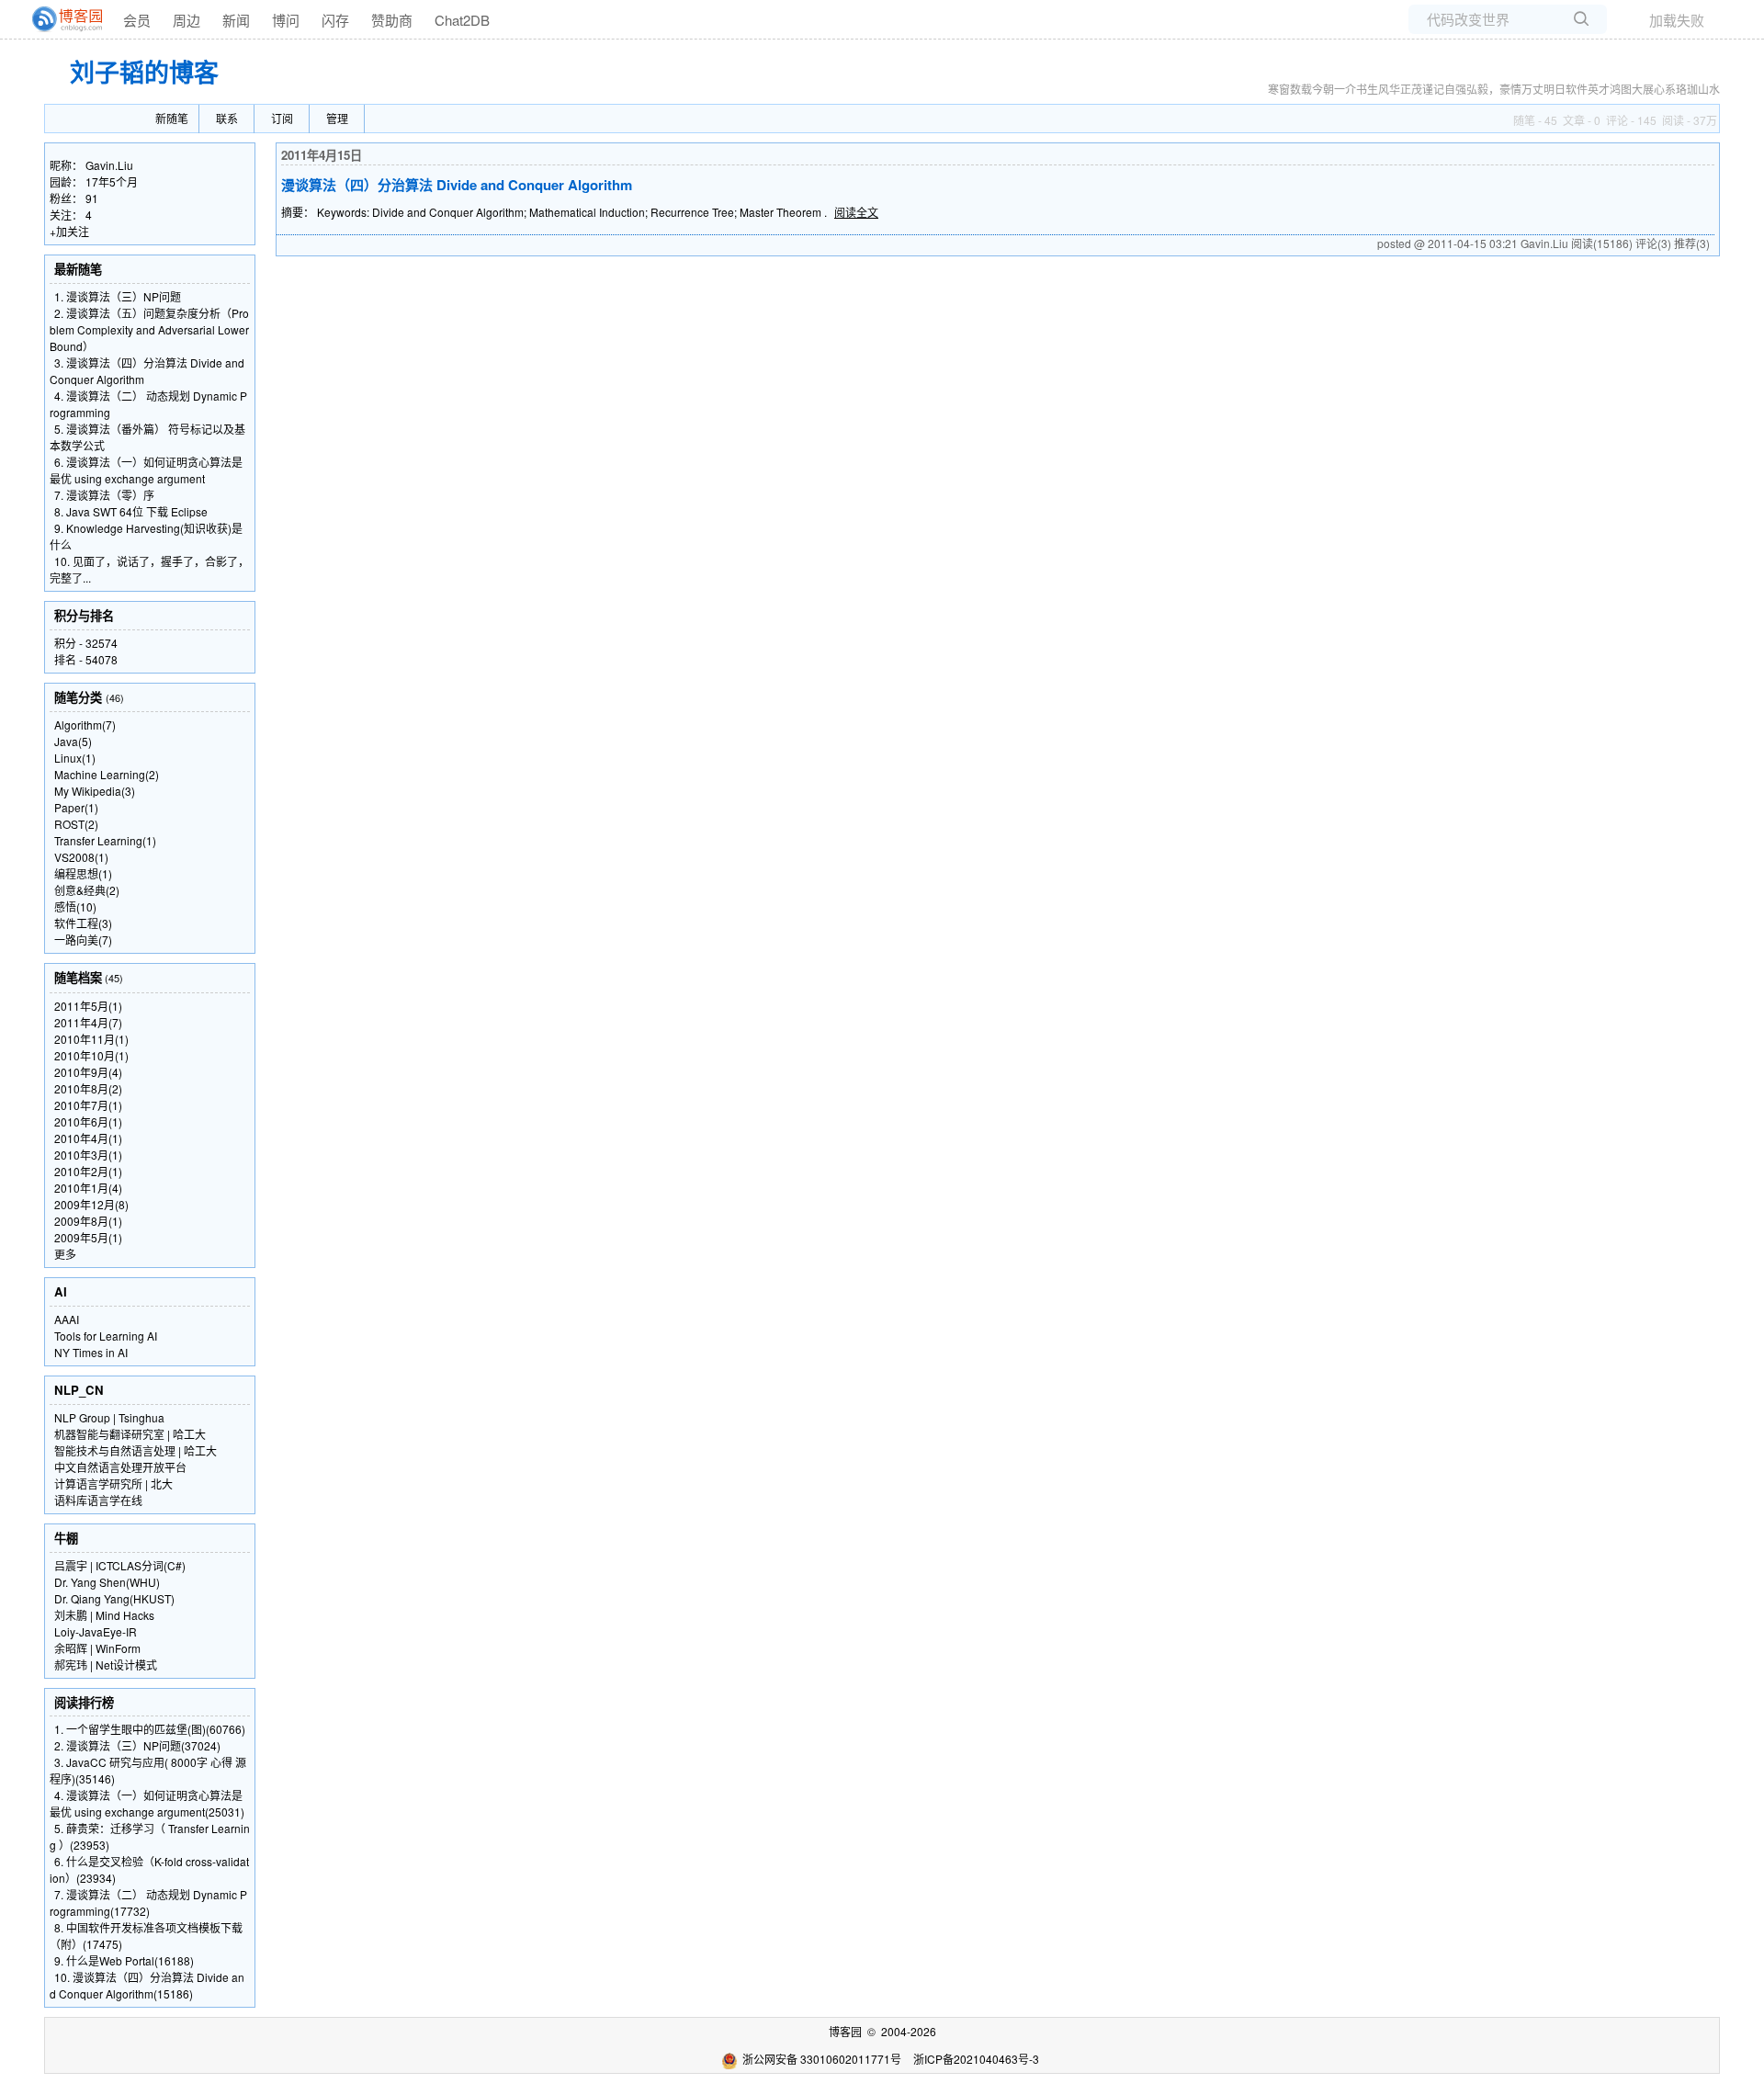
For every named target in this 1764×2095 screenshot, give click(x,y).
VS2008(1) (81, 857)
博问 (286, 20)
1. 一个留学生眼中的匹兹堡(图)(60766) (150, 1729)
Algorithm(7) (85, 725)
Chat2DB (462, 20)
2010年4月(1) (88, 1138)
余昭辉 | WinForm (97, 1648)
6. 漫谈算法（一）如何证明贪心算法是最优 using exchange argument (146, 470)
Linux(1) (75, 758)
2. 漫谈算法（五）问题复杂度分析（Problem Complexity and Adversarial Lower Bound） (149, 329)
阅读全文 (856, 212)
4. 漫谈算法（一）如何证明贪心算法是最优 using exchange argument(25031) (147, 1803)
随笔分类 (78, 697)
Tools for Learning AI (106, 1336)
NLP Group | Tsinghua (109, 1417)
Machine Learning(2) (107, 774)
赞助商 (392, 20)
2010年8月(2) (88, 1088)
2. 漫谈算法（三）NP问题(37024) (137, 1745)
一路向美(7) (83, 940)
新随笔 (172, 118)
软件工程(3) (83, 923)
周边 (187, 20)
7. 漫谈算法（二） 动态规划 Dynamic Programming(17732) (148, 1902)
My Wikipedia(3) (95, 791)
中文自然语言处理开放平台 (120, 1467)
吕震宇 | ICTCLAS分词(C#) (120, 1565)
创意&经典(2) (87, 890)
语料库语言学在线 (98, 1500)
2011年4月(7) (88, 1022)
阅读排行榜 (84, 1702)
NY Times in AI (91, 1352)
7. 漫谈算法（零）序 (104, 495)
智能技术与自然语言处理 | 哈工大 (136, 1450)
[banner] (60, 19)
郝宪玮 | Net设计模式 (106, 1665)
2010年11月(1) (91, 1039)
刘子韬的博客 (144, 72)
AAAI (67, 1319)
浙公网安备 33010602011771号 (822, 2059)
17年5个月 (112, 181)
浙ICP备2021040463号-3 (976, 2059)
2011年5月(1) (88, 1006)
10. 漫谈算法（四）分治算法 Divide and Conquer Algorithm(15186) (147, 1985)
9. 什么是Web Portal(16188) (124, 1960)
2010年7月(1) (88, 1105)
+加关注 (69, 231)
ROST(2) (76, 824)
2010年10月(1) (91, 1055)
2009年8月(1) (88, 1221)
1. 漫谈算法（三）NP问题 (118, 296)
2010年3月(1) (88, 1155)
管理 (337, 118)
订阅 (282, 118)
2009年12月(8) (91, 1204)
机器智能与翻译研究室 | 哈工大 (130, 1434)
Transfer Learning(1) (105, 840)
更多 (65, 1254)
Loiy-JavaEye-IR (96, 1631)
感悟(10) (75, 906)
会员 (137, 20)
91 (92, 198)
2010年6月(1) (88, 1121)
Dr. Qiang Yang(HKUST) (114, 1598)
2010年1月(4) (88, 1188)
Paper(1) (76, 807)
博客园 (845, 2031)
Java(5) (73, 741)
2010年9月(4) (88, 1072)
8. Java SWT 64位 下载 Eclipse (131, 511)
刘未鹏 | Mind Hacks (104, 1615)
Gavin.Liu (109, 165)
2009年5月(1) (88, 1237)
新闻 (236, 20)
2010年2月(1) (88, 1171)
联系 (227, 118)
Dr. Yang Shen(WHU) (107, 1582)
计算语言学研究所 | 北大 (113, 1483)
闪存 (335, 20)
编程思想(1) (83, 873)
